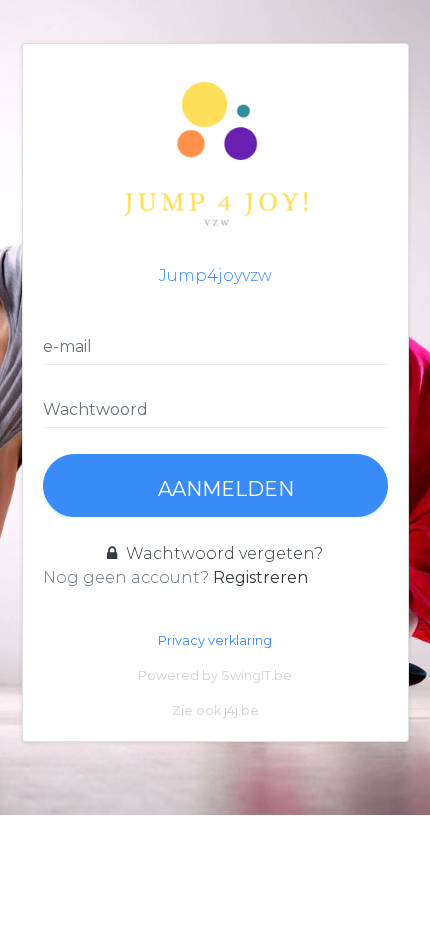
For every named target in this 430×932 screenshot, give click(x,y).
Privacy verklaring (215, 640)
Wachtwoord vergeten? (222, 553)
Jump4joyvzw (215, 275)
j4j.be (241, 710)
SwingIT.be (256, 675)
